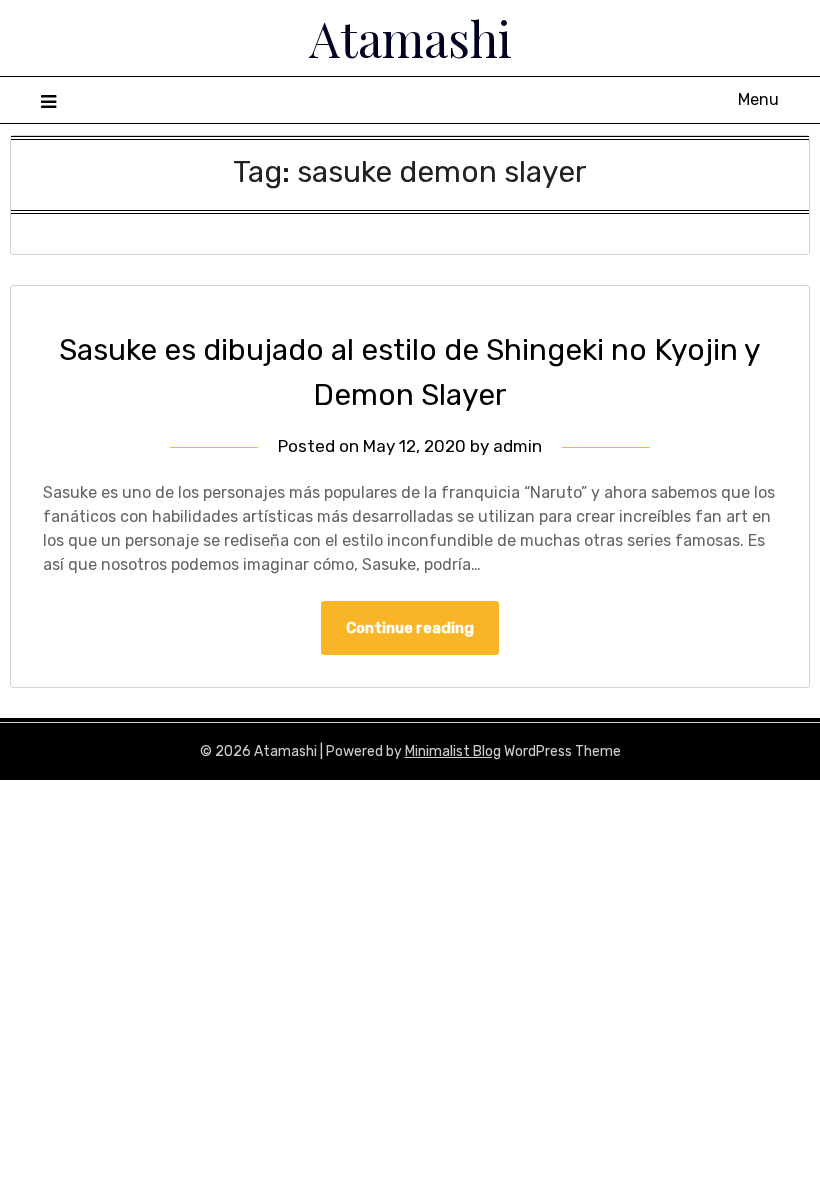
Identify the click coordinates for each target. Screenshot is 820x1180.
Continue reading (410, 628)
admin (517, 446)
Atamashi (410, 38)
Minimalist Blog (453, 751)
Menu (758, 99)
